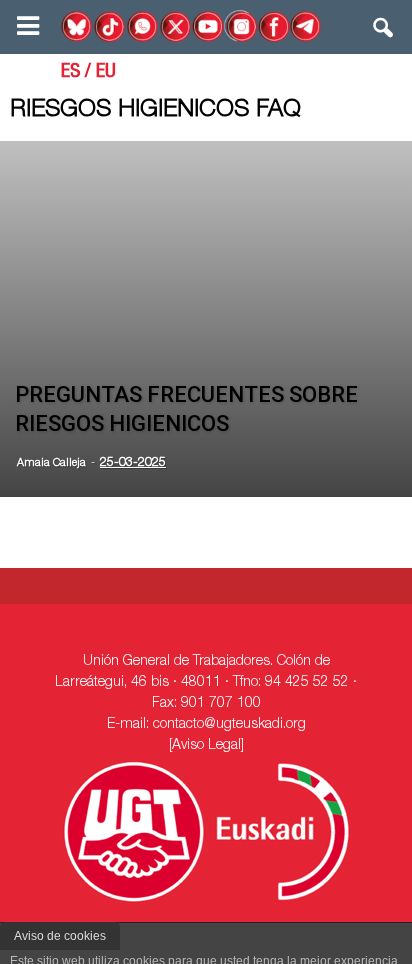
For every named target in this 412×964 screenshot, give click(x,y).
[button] (384, 32)
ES (70, 73)
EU (106, 73)
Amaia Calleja (51, 463)
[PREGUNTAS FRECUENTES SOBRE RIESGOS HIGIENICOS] (206, 319)
